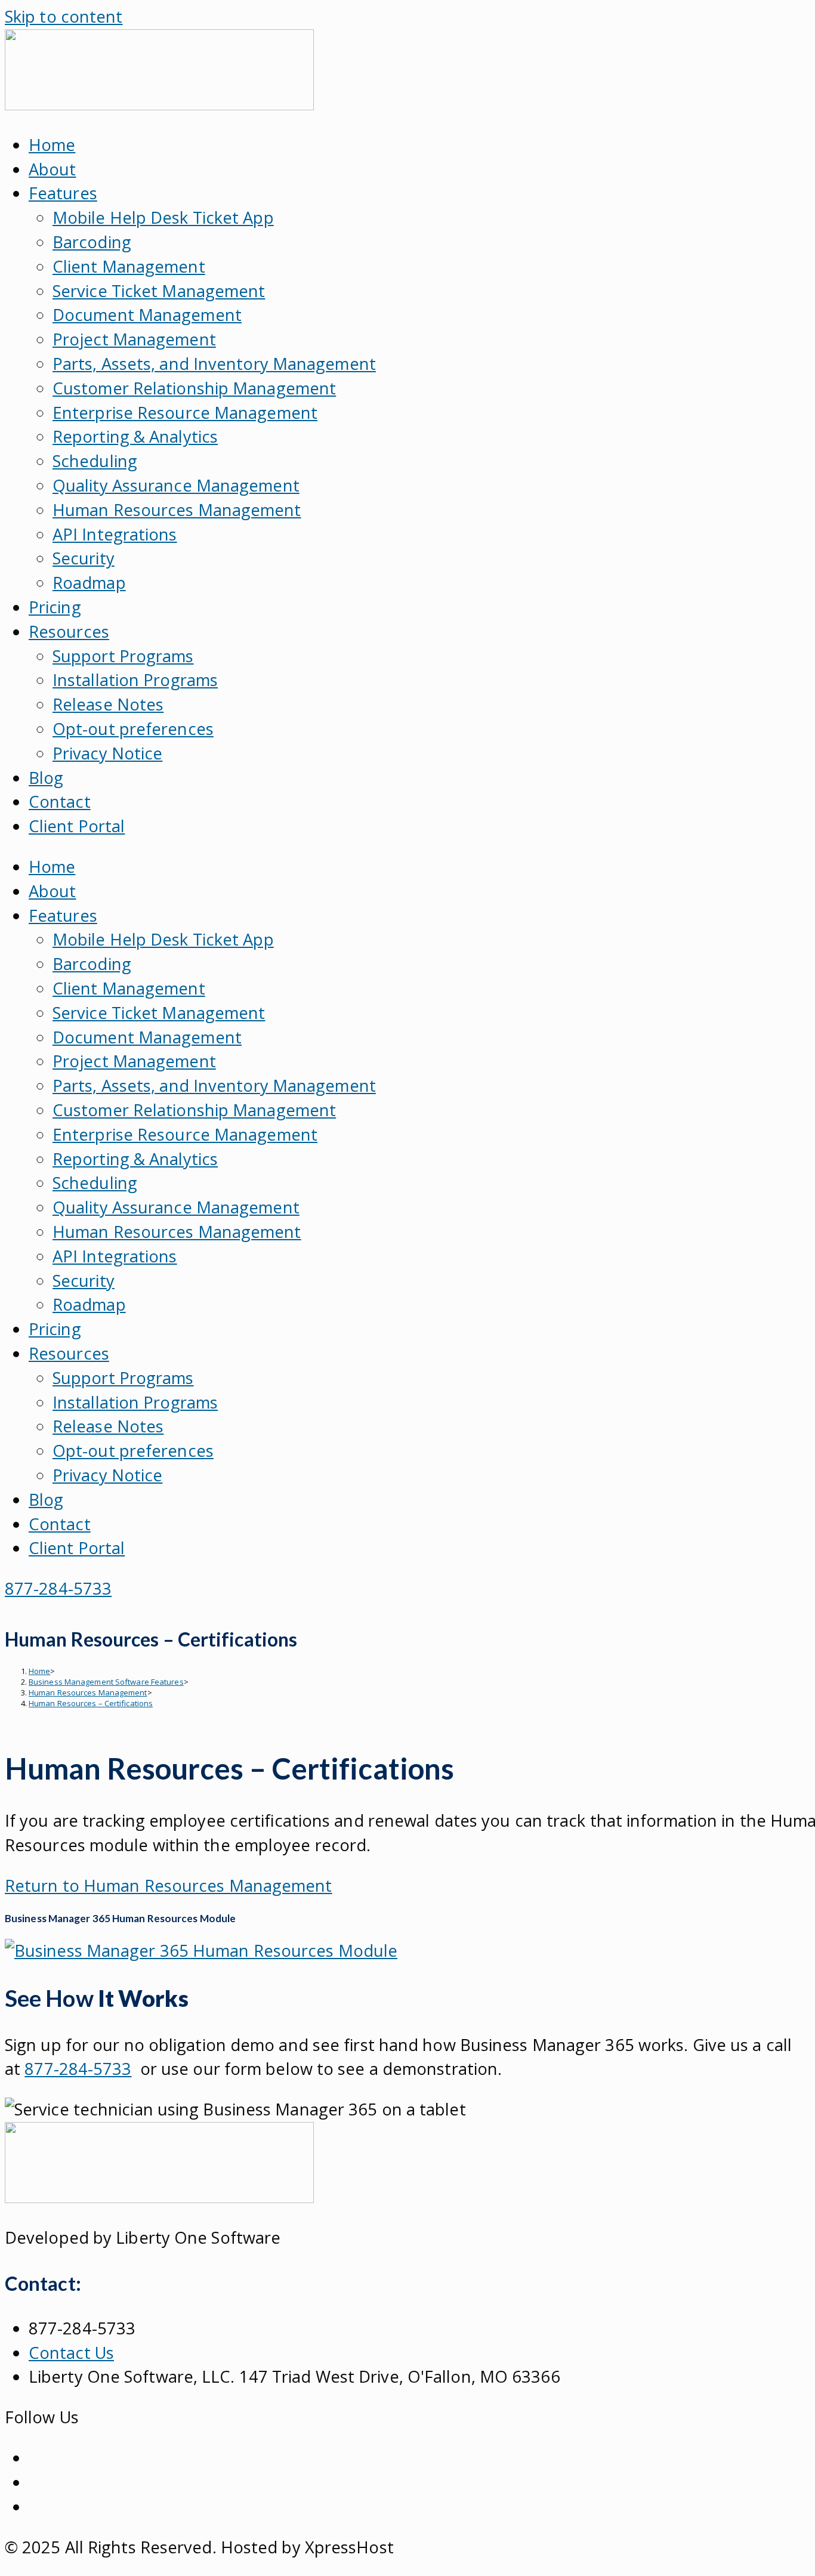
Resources (69, 631)
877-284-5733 (78, 2069)
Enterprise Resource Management (185, 413)
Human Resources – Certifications (91, 1703)
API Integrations (115, 534)
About (53, 169)
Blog (46, 778)
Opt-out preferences (133, 729)
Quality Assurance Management (176, 485)
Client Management (129, 266)
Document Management (147, 315)
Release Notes (108, 704)
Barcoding (92, 242)
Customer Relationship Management (194, 388)
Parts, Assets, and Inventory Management (214, 364)
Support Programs (123, 656)
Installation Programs (135, 680)
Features (63, 193)
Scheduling (95, 461)
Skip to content (64, 16)
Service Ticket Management (159, 291)
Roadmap (89, 583)
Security (84, 558)
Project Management (134, 339)
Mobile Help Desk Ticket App (163, 217)
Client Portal (77, 826)
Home (52, 145)
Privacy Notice (107, 753)
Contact (60, 801)
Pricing (55, 607)
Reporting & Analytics (135, 436)
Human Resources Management (177, 510)
